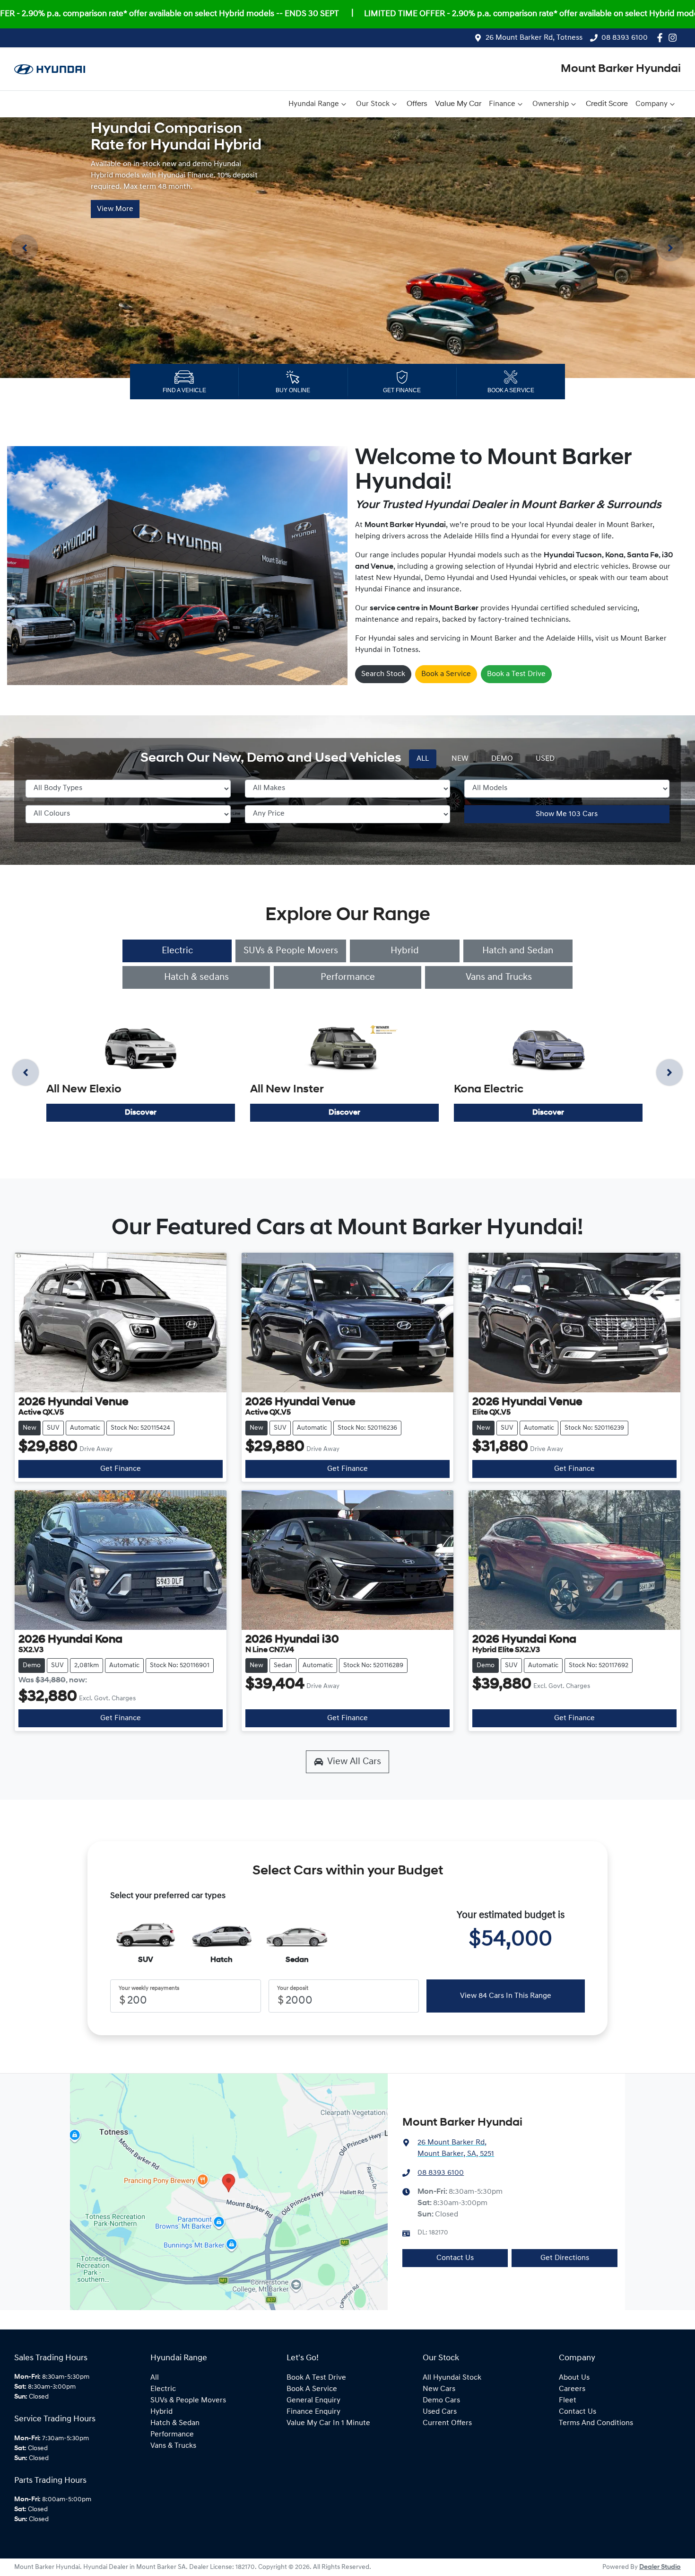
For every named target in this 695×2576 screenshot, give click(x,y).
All (155, 2378)
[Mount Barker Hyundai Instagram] (674, 38)
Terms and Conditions (596, 2423)
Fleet (568, 2400)
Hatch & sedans (196, 977)
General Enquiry (313, 2400)
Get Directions (565, 2258)
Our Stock (373, 104)
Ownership (551, 104)
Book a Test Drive (516, 674)
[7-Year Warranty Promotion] (347, 248)
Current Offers (447, 2423)
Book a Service (446, 674)
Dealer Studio (660, 2567)
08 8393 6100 (625, 38)
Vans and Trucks (499, 977)
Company (652, 104)
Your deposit (293, 1988)
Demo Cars (441, 2400)
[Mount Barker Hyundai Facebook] (662, 38)
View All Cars (354, 1762)
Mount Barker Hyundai (621, 69)
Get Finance (121, 1469)
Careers (572, 2389)
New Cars (439, 2389)
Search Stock (383, 674)
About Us (574, 2378)
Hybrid (405, 951)
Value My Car (458, 104)
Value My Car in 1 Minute (328, 2423)
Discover (141, 1113)
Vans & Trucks (173, 2446)
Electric (177, 951)
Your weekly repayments (149, 1988)
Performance (348, 977)
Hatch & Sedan (175, 2423)
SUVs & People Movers (291, 951)
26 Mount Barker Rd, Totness (534, 38)
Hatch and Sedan (518, 951)
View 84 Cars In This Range (506, 1996)
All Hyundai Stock (452, 2378)
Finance (502, 104)
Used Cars (440, 2412)
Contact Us (455, 2258)
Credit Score (607, 104)
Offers (417, 104)
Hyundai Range (314, 104)
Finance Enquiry (313, 2412)
